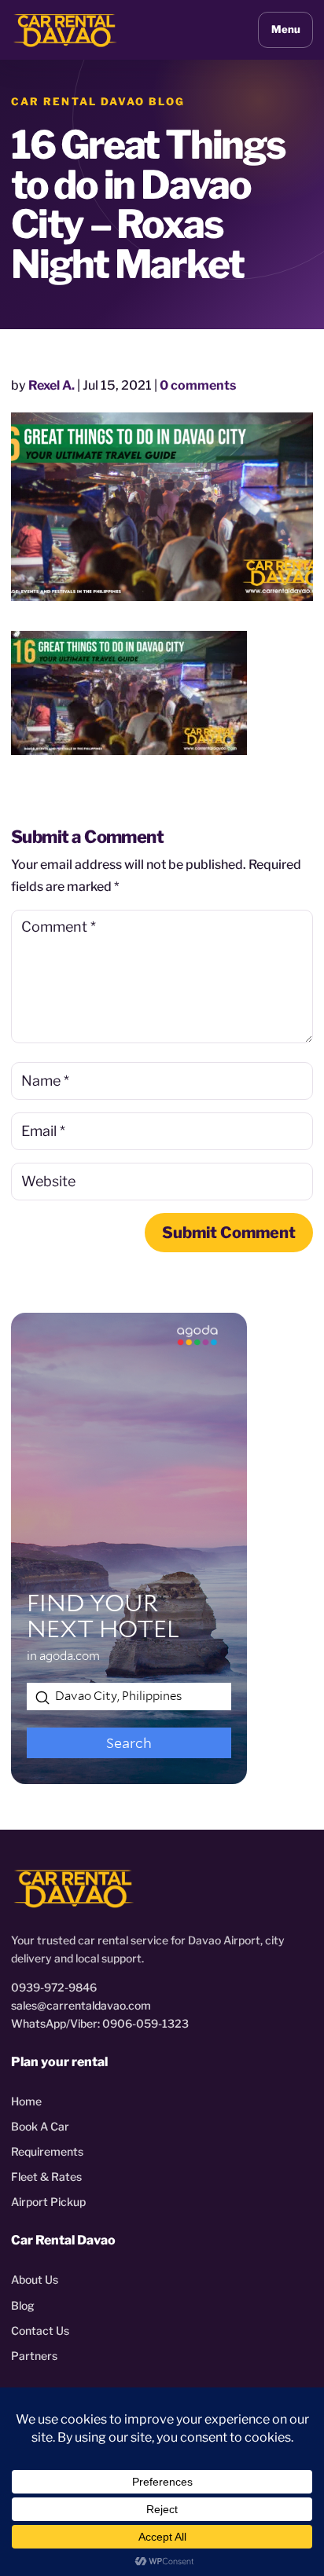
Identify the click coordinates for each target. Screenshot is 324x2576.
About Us (35, 2279)
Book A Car (40, 2126)
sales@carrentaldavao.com (81, 2005)
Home (26, 2101)
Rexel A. (52, 385)
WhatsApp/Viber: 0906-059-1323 (100, 2023)
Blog (23, 2305)
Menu (286, 29)
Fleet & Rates (46, 2177)
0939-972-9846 (54, 1987)
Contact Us (40, 2330)
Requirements (47, 2151)
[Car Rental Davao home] (65, 29)
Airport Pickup (48, 2202)
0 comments (198, 385)
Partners (34, 2356)
